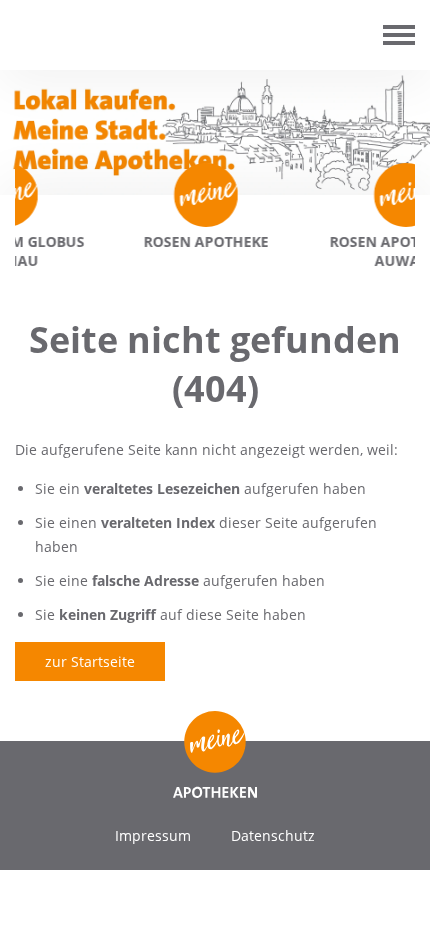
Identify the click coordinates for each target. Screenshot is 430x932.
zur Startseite (90, 661)
